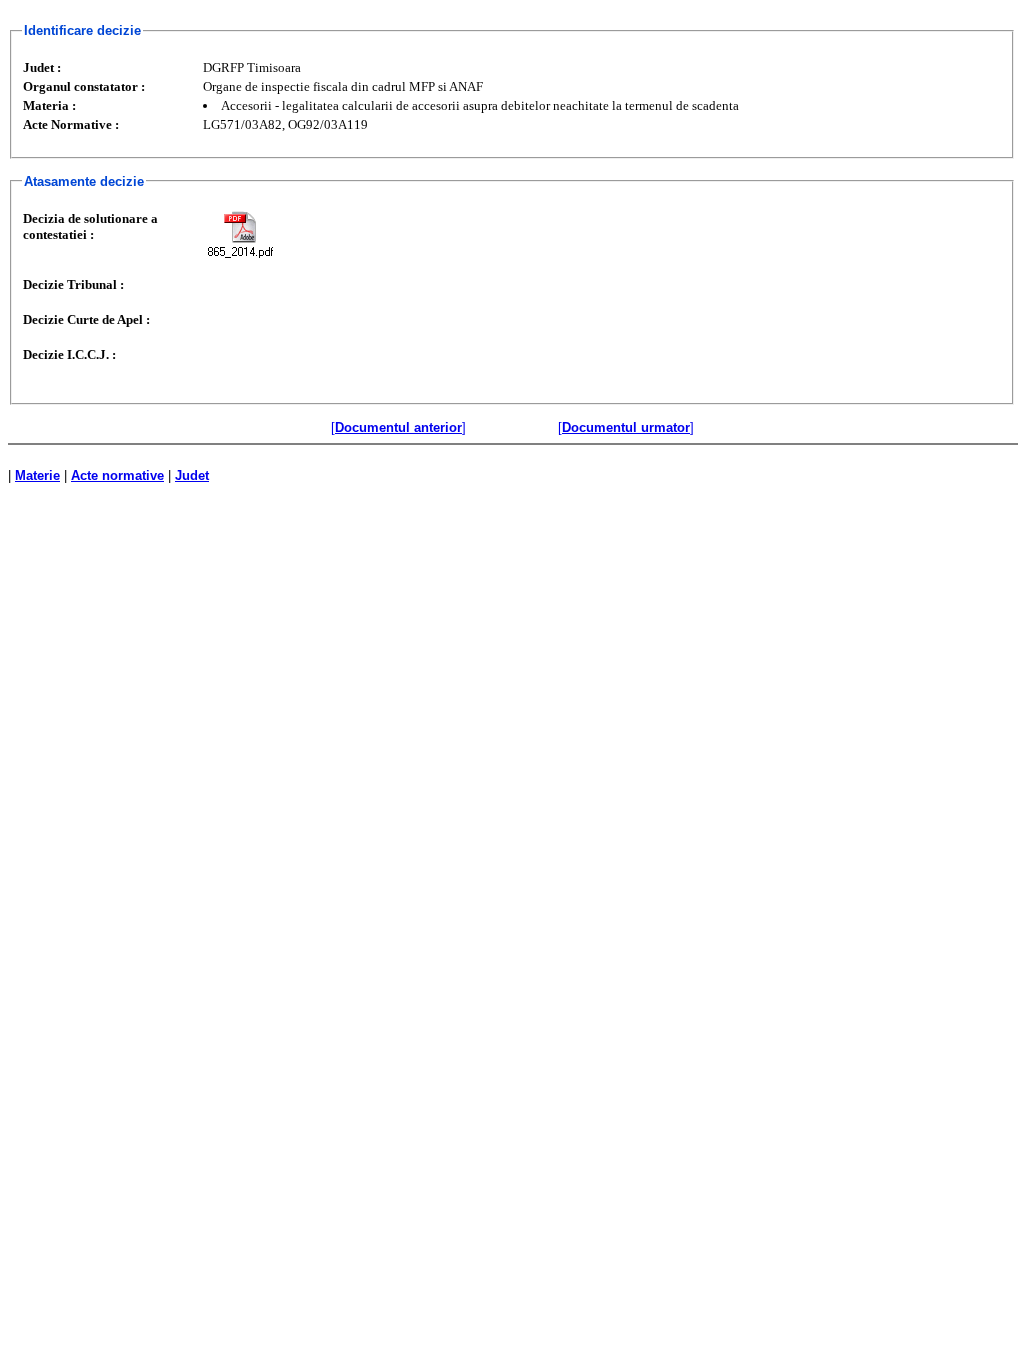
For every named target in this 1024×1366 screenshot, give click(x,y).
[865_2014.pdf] (240, 234)
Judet (192, 475)
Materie (37, 475)
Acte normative (117, 475)
